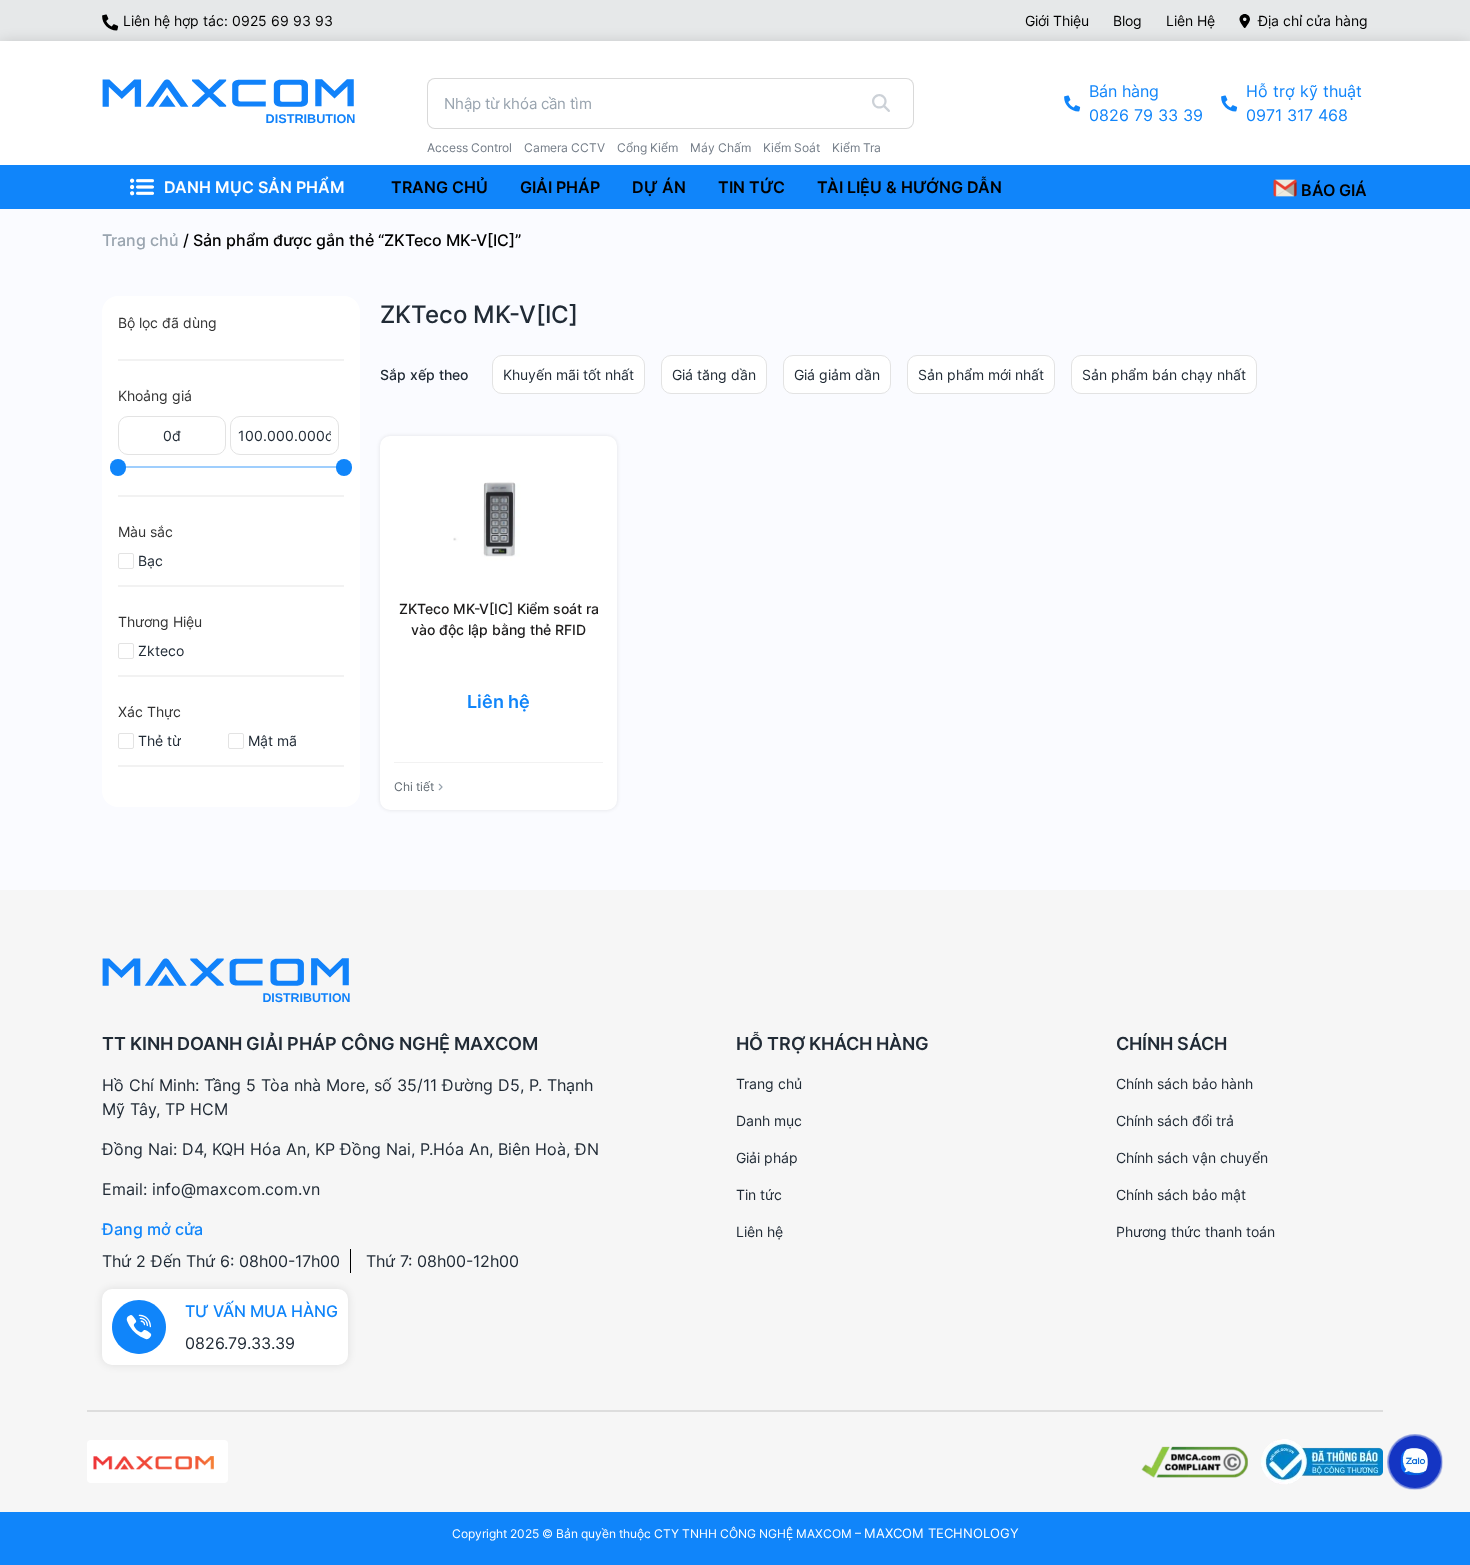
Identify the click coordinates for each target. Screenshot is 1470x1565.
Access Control (469, 148)
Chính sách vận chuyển (1192, 1157)
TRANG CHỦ (439, 187)
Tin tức (759, 1194)
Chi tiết (414, 786)
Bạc (150, 560)
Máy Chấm (720, 148)
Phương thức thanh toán (1195, 1231)
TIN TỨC (751, 187)
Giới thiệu (1057, 20)
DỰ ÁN (659, 187)
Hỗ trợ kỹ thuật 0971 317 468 (1304, 103)
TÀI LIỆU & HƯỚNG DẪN (909, 187)
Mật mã (272, 740)
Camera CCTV (564, 148)
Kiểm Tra (856, 148)
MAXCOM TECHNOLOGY (941, 1533)
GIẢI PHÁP (560, 187)
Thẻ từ (159, 740)
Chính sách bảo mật (1181, 1194)
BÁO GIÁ (1332, 190)
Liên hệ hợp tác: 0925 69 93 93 (228, 20)
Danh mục (769, 1120)
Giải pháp (767, 1157)
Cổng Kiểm (647, 148)
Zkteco (161, 650)
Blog (1127, 20)
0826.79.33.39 (240, 1343)
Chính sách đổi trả (1175, 1120)
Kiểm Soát (791, 148)
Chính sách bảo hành (1184, 1083)
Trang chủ (140, 240)
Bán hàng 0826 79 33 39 (1146, 103)
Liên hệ (1190, 20)
